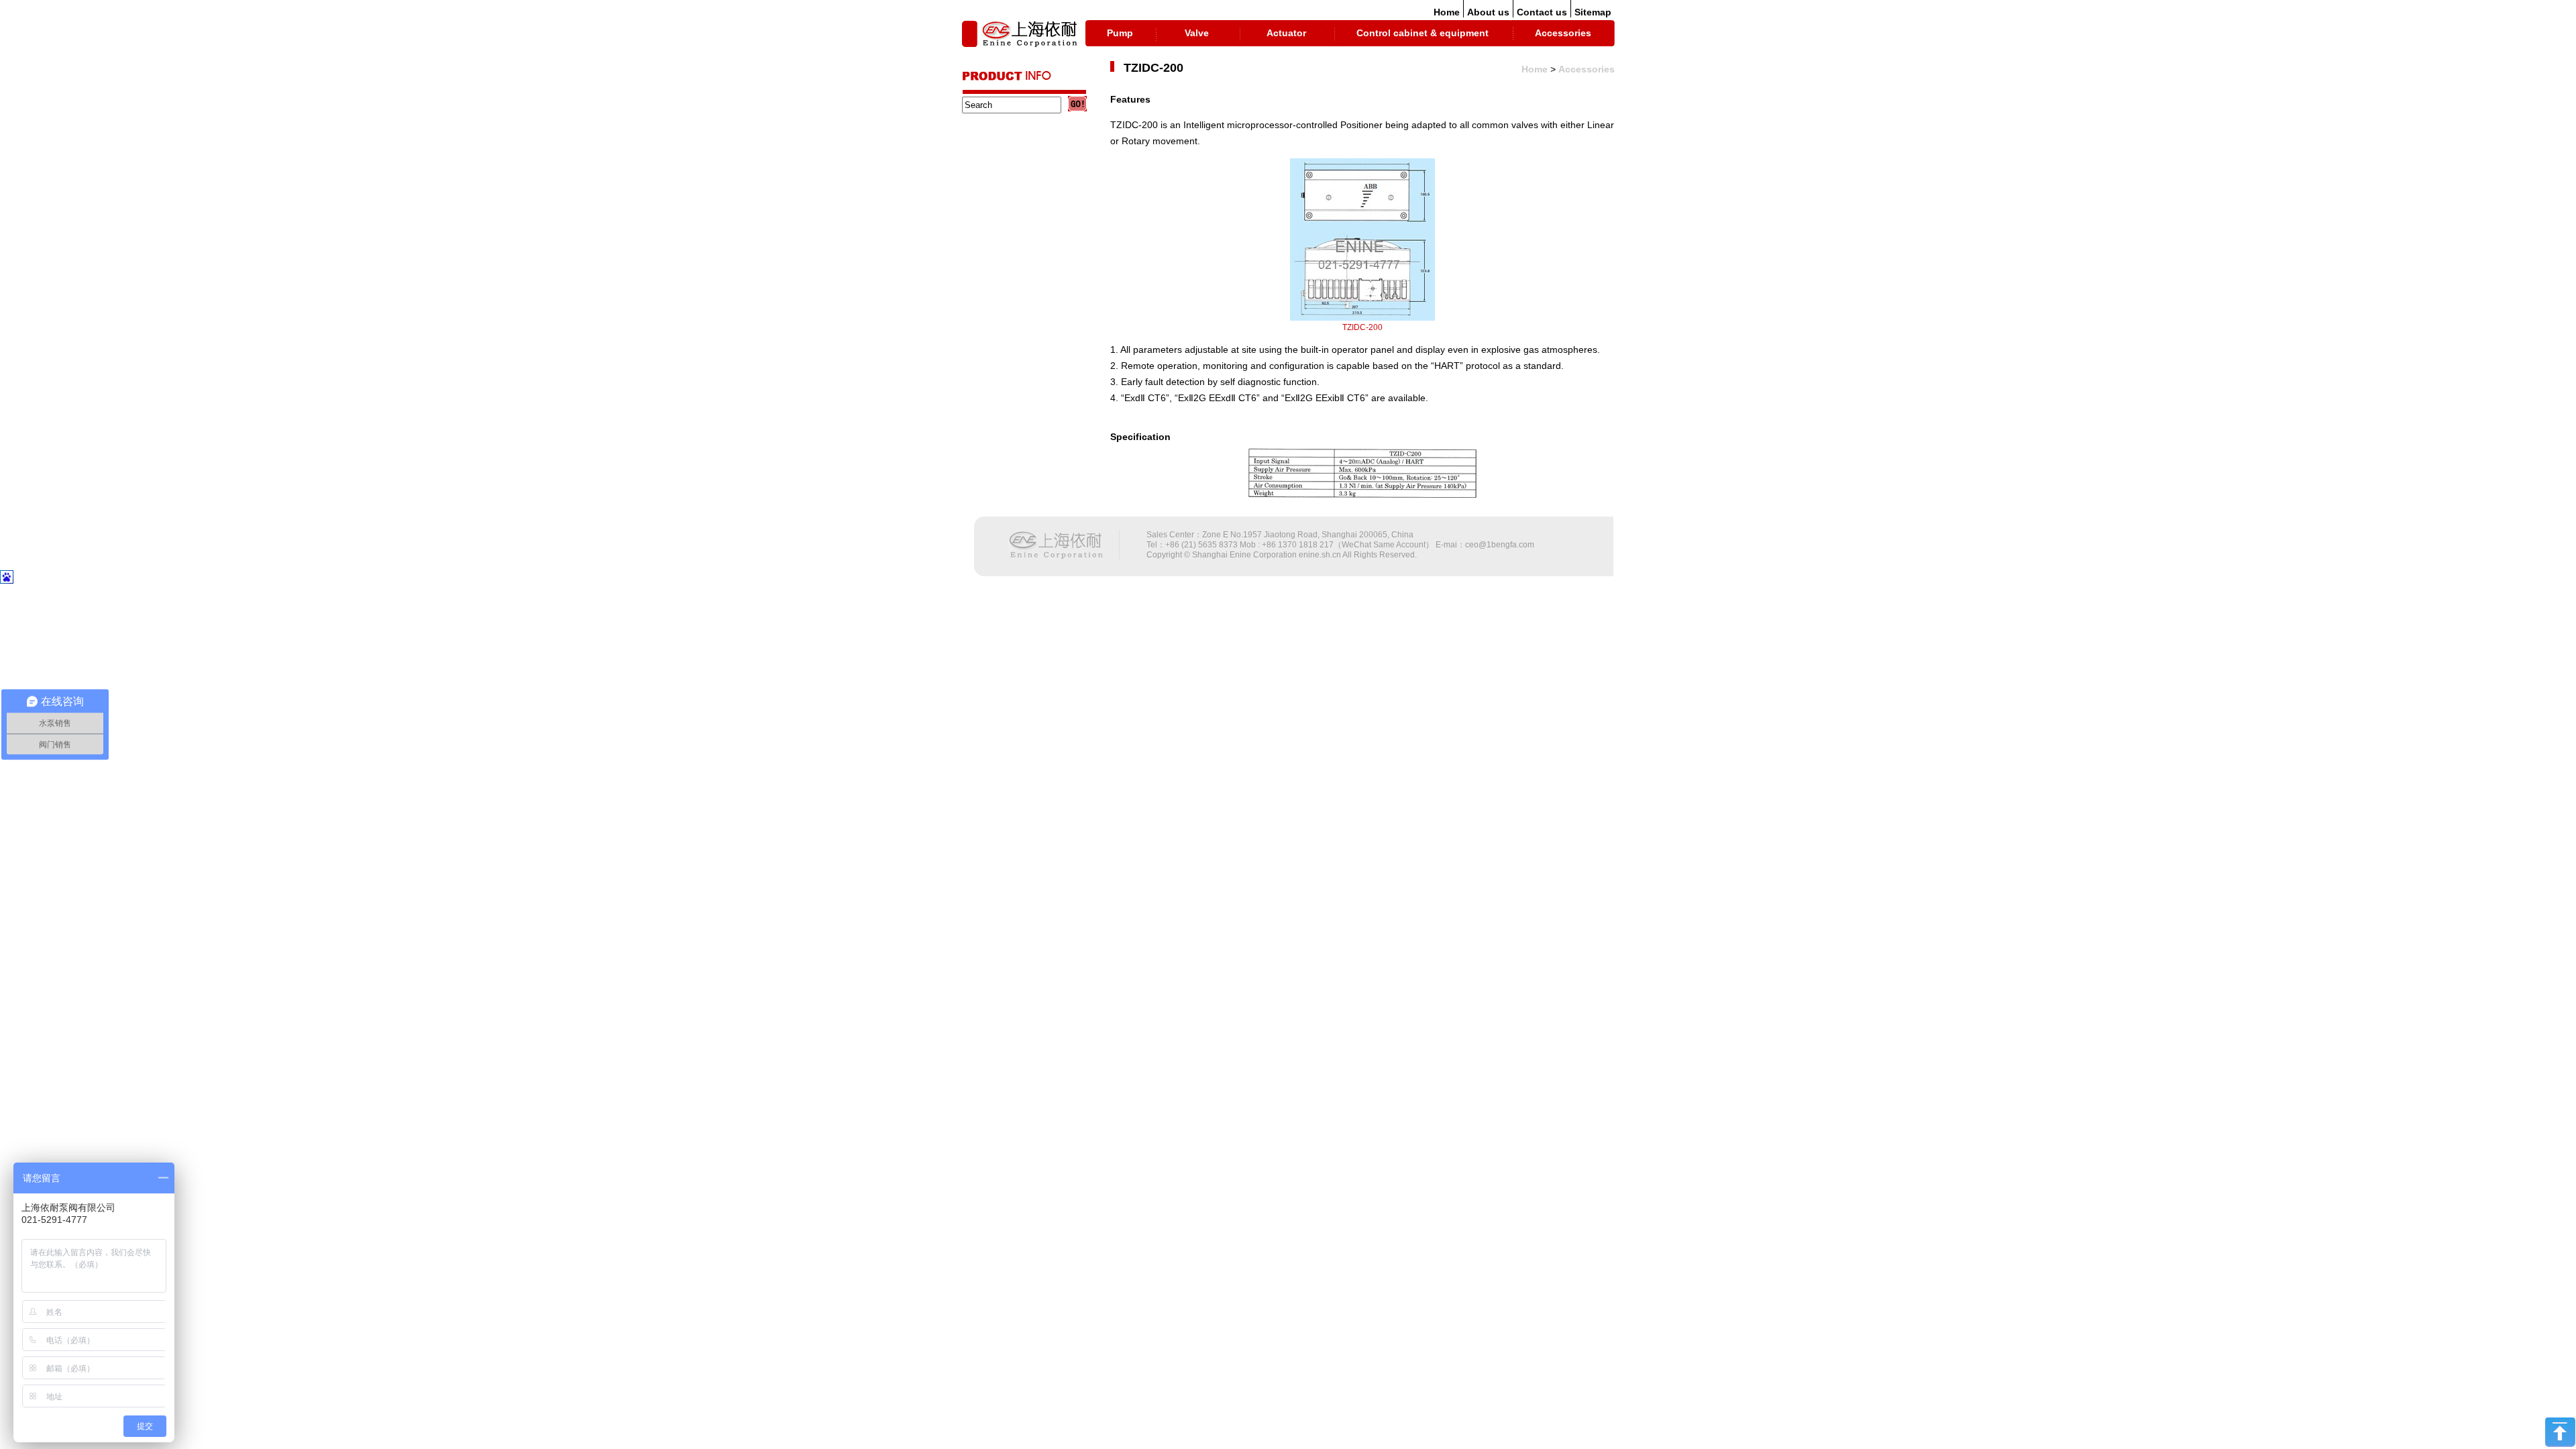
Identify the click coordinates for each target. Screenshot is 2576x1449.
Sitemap (1593, 12)
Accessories (1563, 33)
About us (1488, 12)
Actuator (1286, 33)
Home (1447, 12)
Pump (1120, 33)
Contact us (1542, 12)
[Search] (1077, 104)
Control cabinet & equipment (1423, 33)
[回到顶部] (2560, 1444)
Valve (1197, 33)
